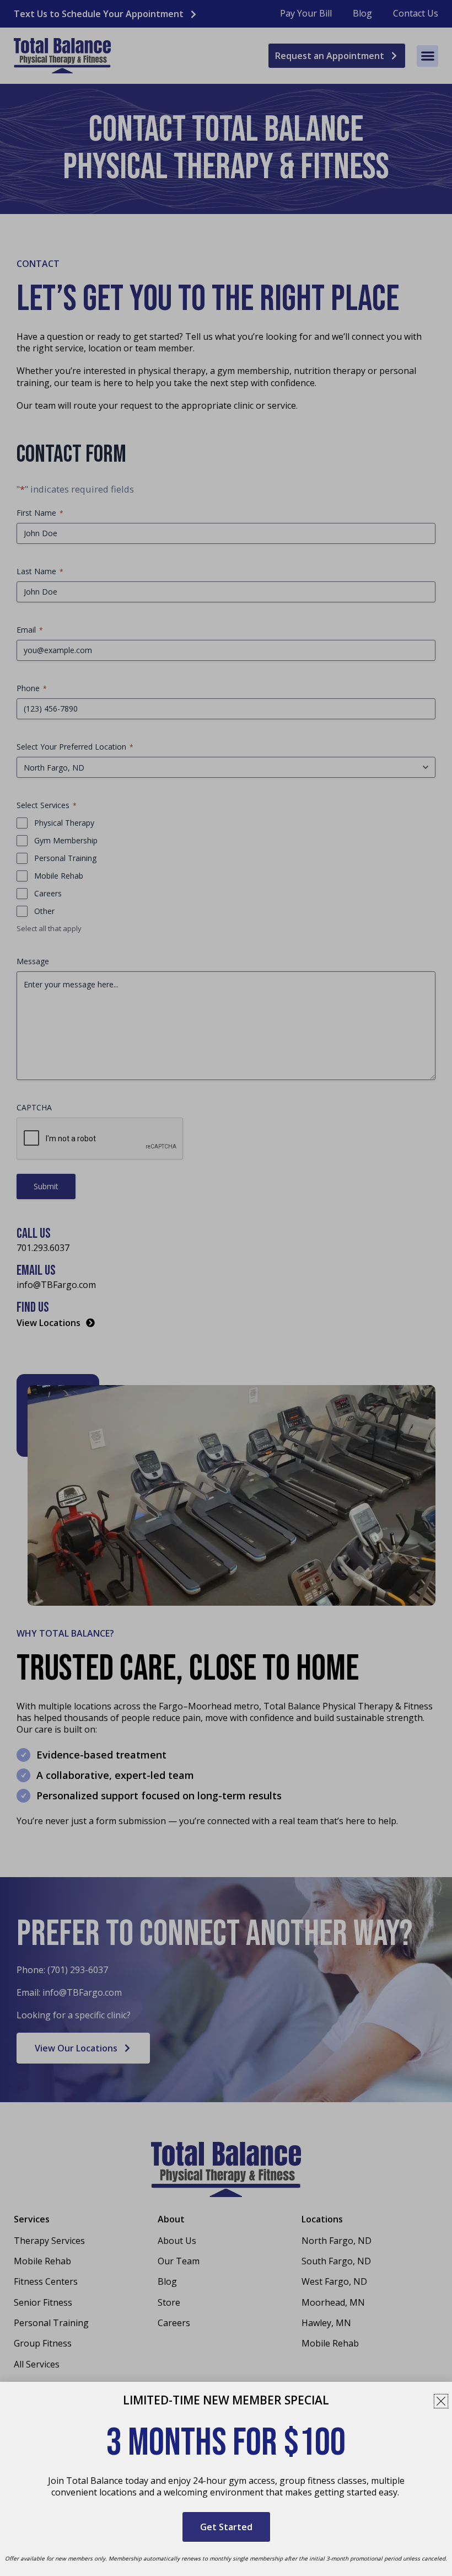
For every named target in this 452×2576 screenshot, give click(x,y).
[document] (226, 1288)
